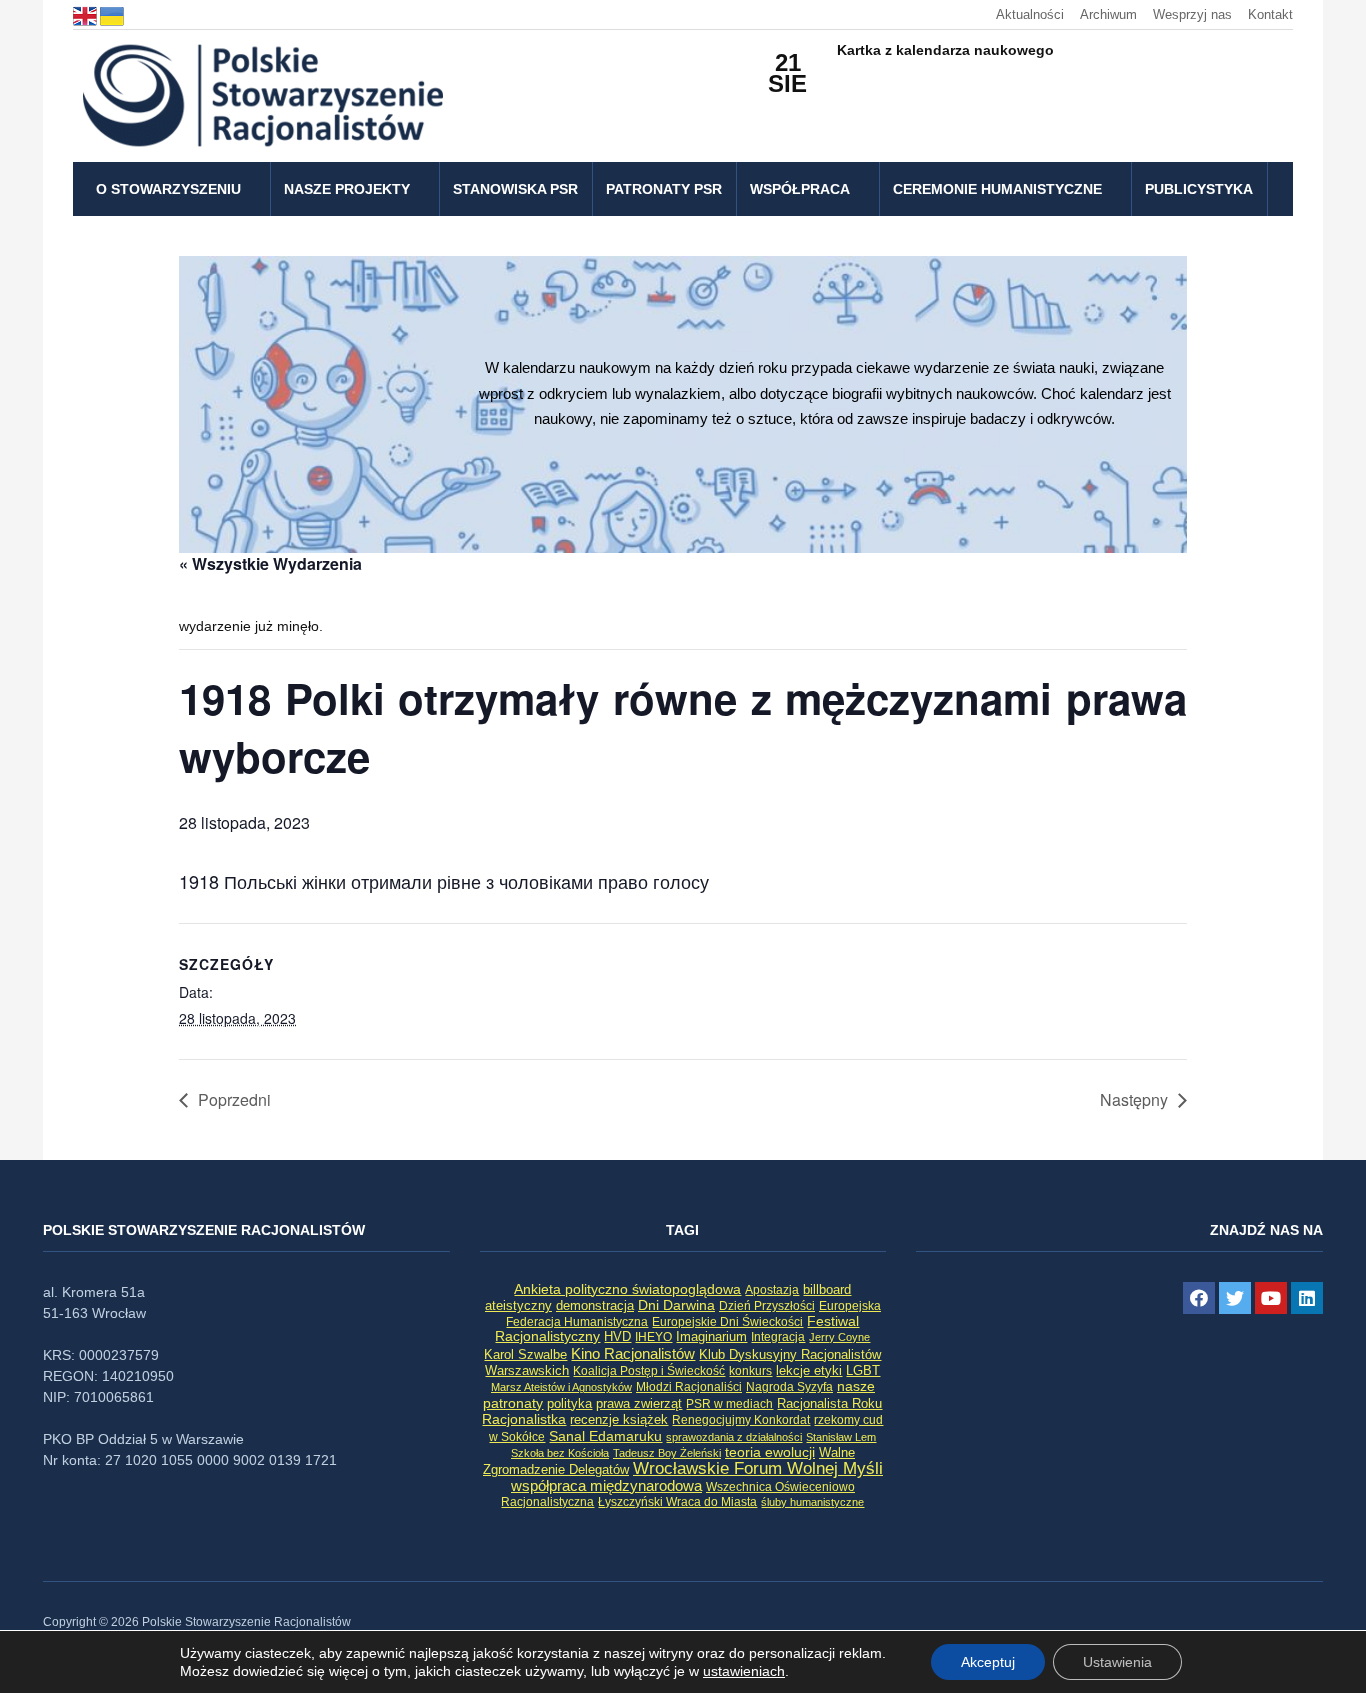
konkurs (750, 1371)
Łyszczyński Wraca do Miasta (677, 1502)
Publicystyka (1199, 189)
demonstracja (595, 1305)
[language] (86, 14)
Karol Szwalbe (525, 1355)
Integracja (778, 1337)
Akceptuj (988, 1662)
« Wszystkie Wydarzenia (270, 563)
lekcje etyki (809, 1371)
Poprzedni (234, 1099)
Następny (1134, 1099)
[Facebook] (1199, 1298)
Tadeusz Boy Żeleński (667, 1453)
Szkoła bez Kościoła (560, 1453)
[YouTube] (1271, 1298)
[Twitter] (1235, 1298)
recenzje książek (619, 1420)
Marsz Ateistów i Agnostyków (561, 1387)
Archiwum (1108, 14)
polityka (569, 1404)
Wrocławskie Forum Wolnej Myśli (758, 1468)
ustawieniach (744, 1671)
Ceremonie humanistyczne (997, 189)
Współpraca (800, 189)
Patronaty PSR (664, 189)
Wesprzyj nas (1192, 14)
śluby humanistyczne (812, 1502)
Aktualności (1030, 14)
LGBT (863, 1370)
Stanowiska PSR (515, 189)
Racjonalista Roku (829, 1403)
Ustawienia (1117, 1662)
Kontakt (1270, 14)
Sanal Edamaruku (605, 1436)
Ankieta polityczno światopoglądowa (627, 1289)
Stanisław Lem (841, 1437)
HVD (617, 1336)
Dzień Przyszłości (767, 1305)
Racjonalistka (524, 1419)
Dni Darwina (676, 1305)
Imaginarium (711, 1336)
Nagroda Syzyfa (789, 1386)
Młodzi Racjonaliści (689, 1387)
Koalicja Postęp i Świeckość (649, 1370)
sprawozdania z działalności (734, 1437)
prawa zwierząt (639, 1404)
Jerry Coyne (839, 1337)
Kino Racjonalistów (633, 1353)
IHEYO (653, 1337)
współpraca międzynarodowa (606, 1485)
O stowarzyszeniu (168, 189)
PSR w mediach (729, 1404)
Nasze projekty (347, 189)
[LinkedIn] (1307, 1298)
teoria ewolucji (770, 1452)
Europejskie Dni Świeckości (727, 1321)
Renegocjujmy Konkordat (741, 1420)
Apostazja (772, 1290)
